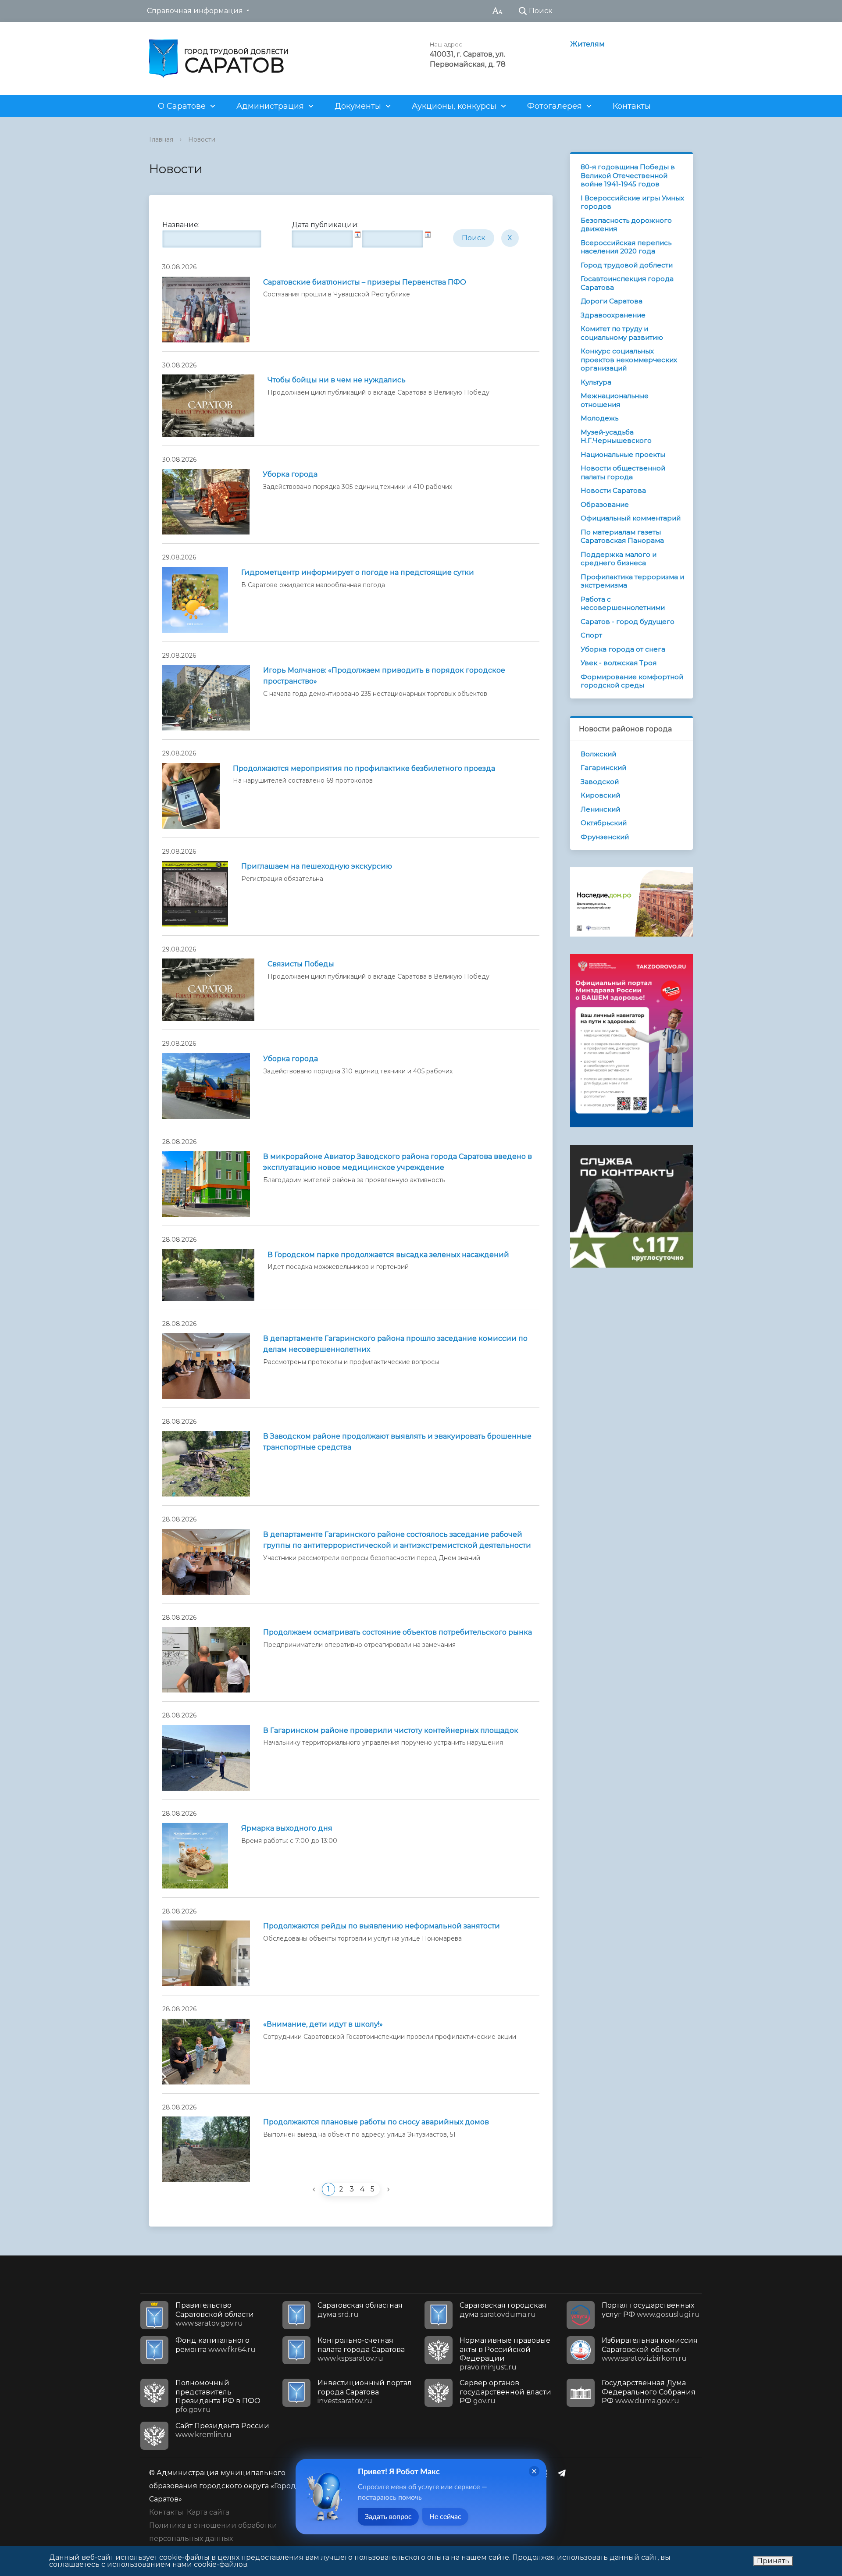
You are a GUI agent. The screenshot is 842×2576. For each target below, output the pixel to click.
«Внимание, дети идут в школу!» (323, 2024)
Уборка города (290, 474)
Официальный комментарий (631, 518)
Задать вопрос (388, 2517)
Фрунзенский (605, 837)
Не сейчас (445, 2517)
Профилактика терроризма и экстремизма (632, 581)
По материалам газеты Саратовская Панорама (622, 536)
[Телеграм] (564, 2473)
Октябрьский (604, 823)
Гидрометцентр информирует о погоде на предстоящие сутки (358, 572)
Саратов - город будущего (628, 622)
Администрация (270, 106)
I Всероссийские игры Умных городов (632, 202)
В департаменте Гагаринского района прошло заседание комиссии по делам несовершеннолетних (395, 1344)
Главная (161, 139)
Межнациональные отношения (615, 400)
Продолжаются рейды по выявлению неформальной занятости (382, 1926)
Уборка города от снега (623, 649)
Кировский (600, 795)
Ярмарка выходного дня (287, 1828)
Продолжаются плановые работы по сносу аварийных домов (376, 2122)
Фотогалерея (555, 106)
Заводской (600, 782)
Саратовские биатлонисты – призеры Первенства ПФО (365, 282)
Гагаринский (603, 768)
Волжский (598, 754)
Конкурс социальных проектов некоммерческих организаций (629, 360)
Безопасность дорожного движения (626, 225)
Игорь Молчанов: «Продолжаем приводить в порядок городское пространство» (384, 676)
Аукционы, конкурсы (454, 106)
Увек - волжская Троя (619, 663)
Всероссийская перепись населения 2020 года (626, 247)
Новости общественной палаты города (623, 472)
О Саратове (182, 106)
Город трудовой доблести (627, 265)
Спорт (591, 635)
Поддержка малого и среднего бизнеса (619, 559)
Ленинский (600, 809)
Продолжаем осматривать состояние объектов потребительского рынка (398, 1632)
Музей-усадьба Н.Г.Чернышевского (616, 436)
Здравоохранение (613, 315)
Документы (358, 106)
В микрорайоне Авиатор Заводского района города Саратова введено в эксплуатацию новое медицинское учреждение (398, 1162)
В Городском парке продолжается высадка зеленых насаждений (388, 1255)
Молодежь (599, 418)
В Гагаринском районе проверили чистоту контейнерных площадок (391, 1730)
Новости (202, 139)
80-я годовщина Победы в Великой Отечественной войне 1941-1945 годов (628, 175)
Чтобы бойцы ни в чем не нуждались (337, 380)
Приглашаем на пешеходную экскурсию (317, 866)
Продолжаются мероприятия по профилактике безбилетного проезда (364, 768)
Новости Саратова (613, 490)
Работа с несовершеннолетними (623, 604)
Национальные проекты (623, 454)
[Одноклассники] (547, 2473)
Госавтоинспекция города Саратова (627, 283)
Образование (605, 504)
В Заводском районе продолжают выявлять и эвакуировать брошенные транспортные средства (397, 1442)
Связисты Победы (301, 964)
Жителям (587, 44)
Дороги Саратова (612, 301)
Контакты (632, 106)
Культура (596, 382)
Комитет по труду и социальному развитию (622, 333)
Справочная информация (195, 11)
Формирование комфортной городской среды (632, 681)
